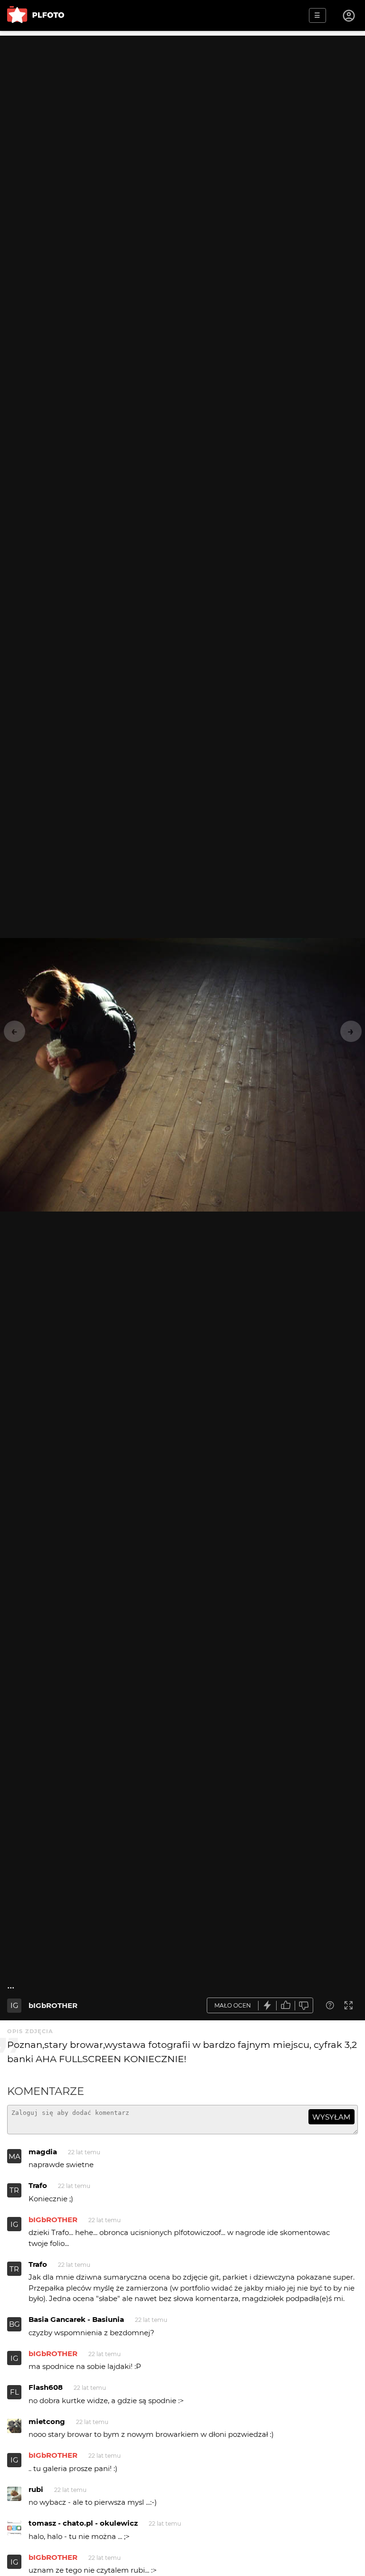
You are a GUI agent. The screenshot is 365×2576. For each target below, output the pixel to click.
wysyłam (331, 2117)
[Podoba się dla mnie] (286, 2005)
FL (14, 2392)
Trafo (38, 2185)
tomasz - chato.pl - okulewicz (83, 2523)
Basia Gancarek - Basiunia (76, 2319)
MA (14, 2156)
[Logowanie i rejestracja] (349, 16)
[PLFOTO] (36, 15)
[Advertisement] (182, 102)
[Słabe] (304, 2005)
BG (14, 2324)
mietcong (47, 2421)
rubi (36, 2489)
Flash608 (46, 2387)
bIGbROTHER (53, 2005)
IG (14, 2005)
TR (14, 2190)
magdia (43, 2152)
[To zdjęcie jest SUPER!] (268, 2005)
